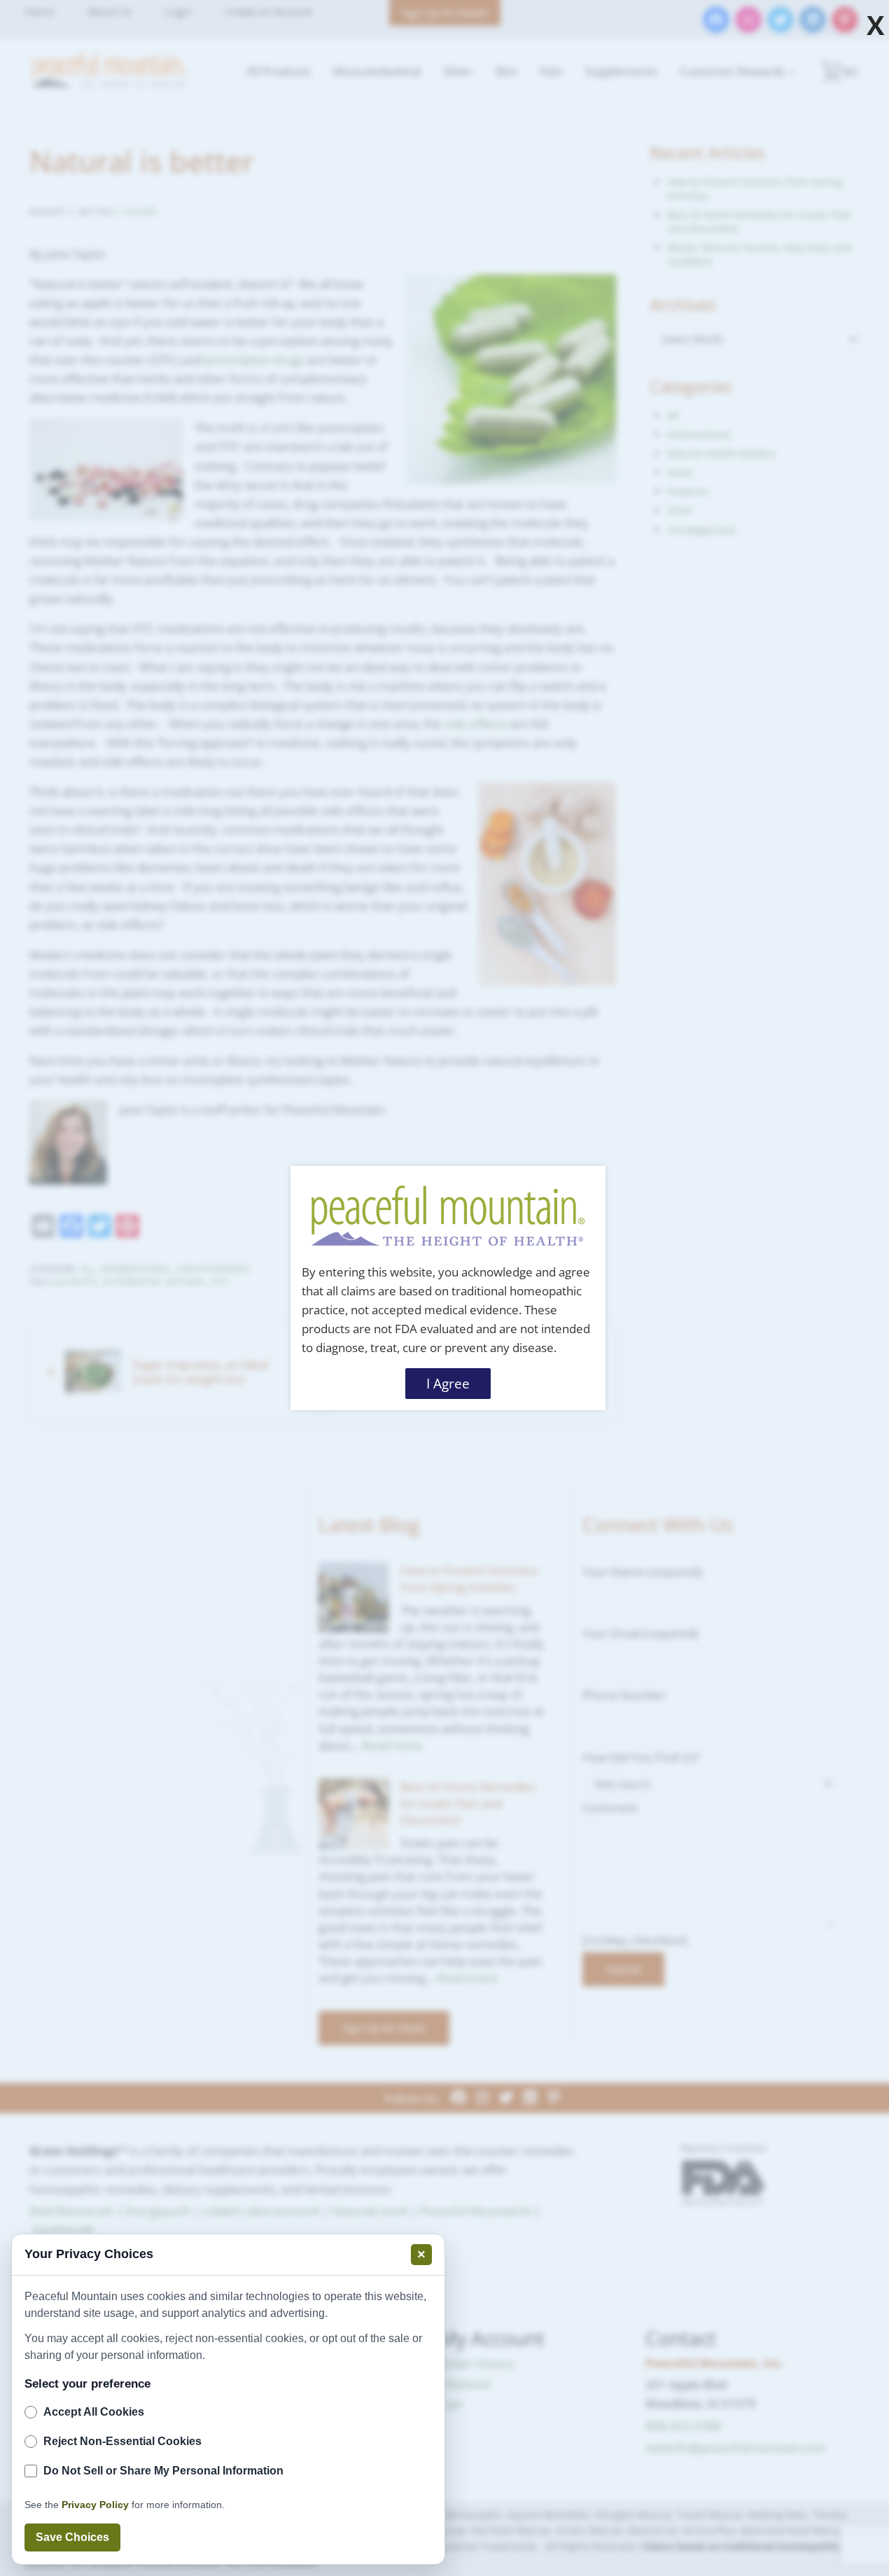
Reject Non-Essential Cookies (122, 2441)
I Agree (448, 1384)
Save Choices (72, 2537)
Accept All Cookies (94, 2412)
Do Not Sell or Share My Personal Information (163, 2471)
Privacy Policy (95, 2505)
